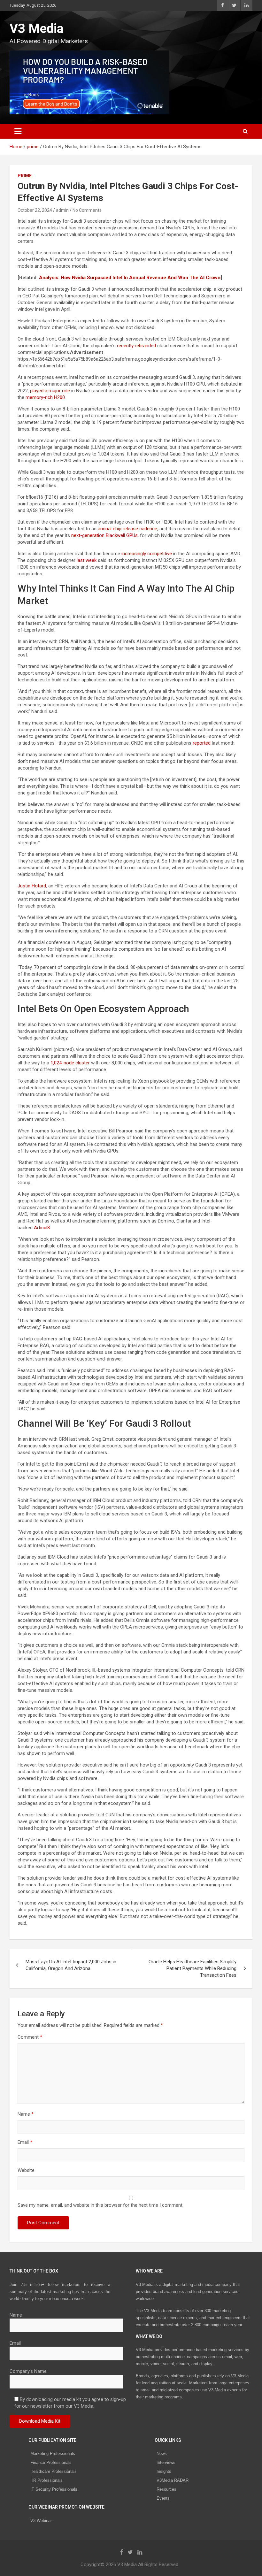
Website (26, 2170)
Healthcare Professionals (54, 2471)
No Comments (87, 210)
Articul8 (42, 1228)
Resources (166, 2489)
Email (25, 2142)
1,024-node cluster (70, 1063)
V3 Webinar (41, 2521)
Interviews (166, 2462)
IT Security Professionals (54, 2489)
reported (202, 743)
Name (26, 2114)
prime (25, 176)
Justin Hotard (32, 886)
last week (87, 560)
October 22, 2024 (35, 210)
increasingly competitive (147, 554)
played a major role (50, 391)
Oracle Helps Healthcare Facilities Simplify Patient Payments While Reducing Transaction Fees (193, 1968)
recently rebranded (136, 346)
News (162, 2453)
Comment (30, 2037)
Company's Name (28, 2371)
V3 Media (37, 29)
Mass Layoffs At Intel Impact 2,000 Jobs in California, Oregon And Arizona (71, 1965)
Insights (164, 2471)
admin (62, 210)
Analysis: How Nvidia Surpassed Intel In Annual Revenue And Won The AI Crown (130, 278)
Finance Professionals (51, 2462)
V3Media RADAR (173, 2480)
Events (163, 2498)
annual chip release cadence (127, 529)
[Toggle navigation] (18, 131)
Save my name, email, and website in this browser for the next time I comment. (100, 2205)
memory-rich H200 (45, 397)
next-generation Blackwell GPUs (104, 535)
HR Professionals (46, 2480)
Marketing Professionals (53, 2453)
